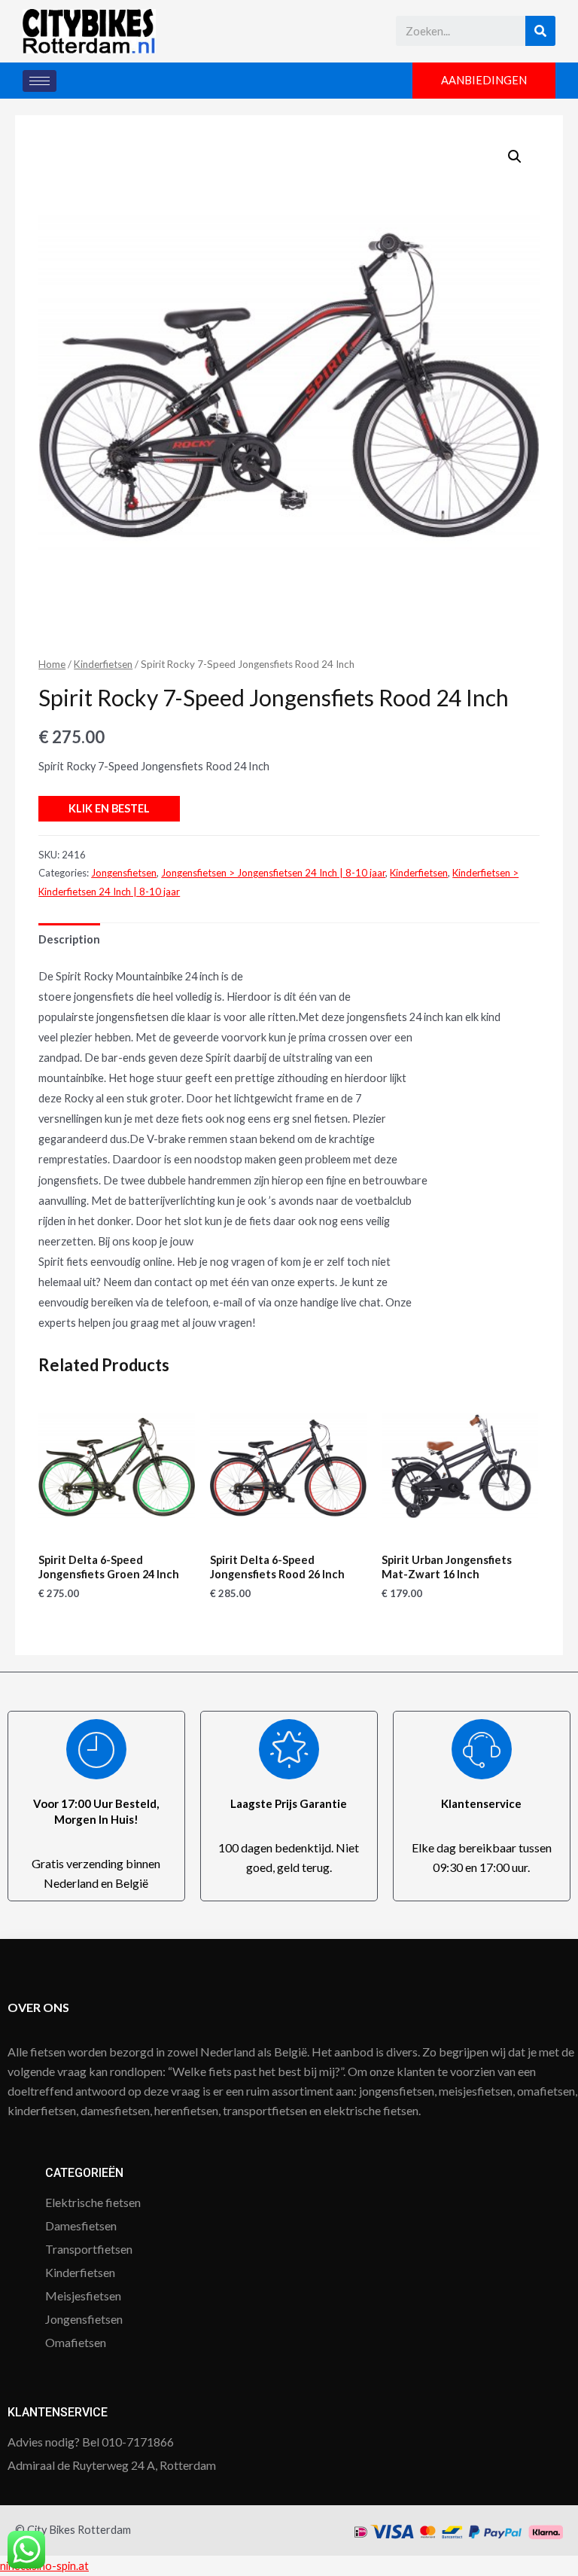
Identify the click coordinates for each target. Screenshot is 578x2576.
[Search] (540, 31)
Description (69, 939)
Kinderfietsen (103, 664)
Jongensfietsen (124, 873)
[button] (484, 81)
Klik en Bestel (109, 808)
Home (52, 664)
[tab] (69, 939)
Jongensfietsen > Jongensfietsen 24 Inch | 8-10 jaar (273, 873)
